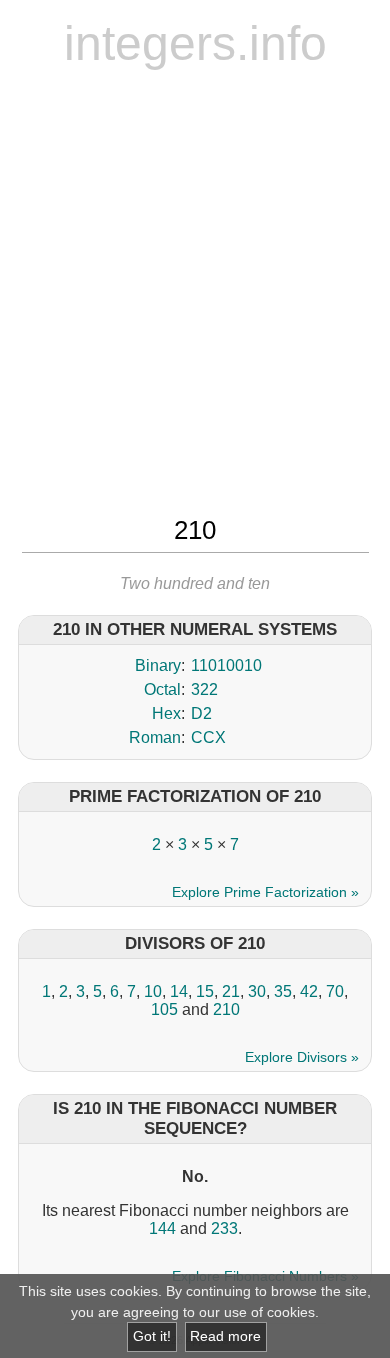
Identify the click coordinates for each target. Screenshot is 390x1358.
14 (179, 991)
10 (153, 991)
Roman (155, 737)
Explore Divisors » (302, 1057)
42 (309, 991)
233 (224, 1228)
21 (231, 991)
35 (283, 991)
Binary (158, 665)
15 (205, 991)
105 (164, 1009)
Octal (162, 689)
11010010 (226, 665)
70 (335, 991)
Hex (166, 713)
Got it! (152, 1336)
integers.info (195, 43)
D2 (201, 713)
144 (162, 1228)
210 (226, 1009)
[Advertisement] (195, 290)
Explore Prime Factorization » (265, 892)
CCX (208, 737)
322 (204, 689)
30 (257, 991)
